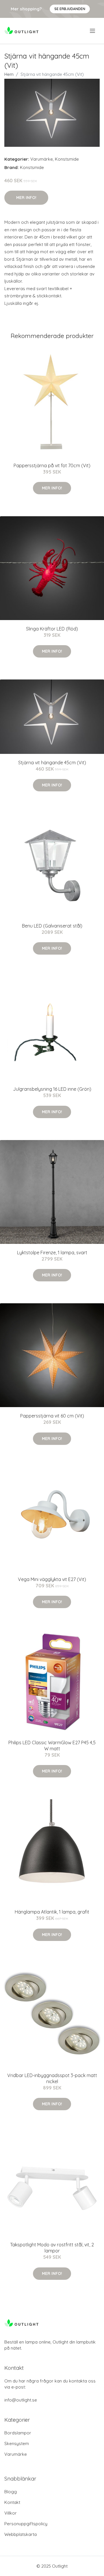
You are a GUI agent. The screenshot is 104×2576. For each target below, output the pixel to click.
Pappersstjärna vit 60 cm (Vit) (52, 1416)
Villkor (11, 2513)
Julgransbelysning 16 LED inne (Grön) (52, 1089)
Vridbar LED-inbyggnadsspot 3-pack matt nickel (52, 2078)
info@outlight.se (21, 2400)
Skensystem (17, 2443)
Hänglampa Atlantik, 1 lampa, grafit (52, 1912)
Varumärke (42, 159)
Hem (9, 74)
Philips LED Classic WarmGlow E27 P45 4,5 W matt (52, 1746)
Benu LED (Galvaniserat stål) (52, 926)
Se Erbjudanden (70, 9)
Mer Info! (26, 198)
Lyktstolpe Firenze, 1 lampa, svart (52, 1253)
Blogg (11, 2492)
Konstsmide (67, 159)
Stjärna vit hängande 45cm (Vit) (52, 763)
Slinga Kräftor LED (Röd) (52, 629)
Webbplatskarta (21, 2534)
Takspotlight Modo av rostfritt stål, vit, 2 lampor (52, 2248)
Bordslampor (18, 2433)
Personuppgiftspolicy (26, 2524)
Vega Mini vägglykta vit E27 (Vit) (52, 1579)
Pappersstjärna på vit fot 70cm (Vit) (52, 465)
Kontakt (12, 2502)
